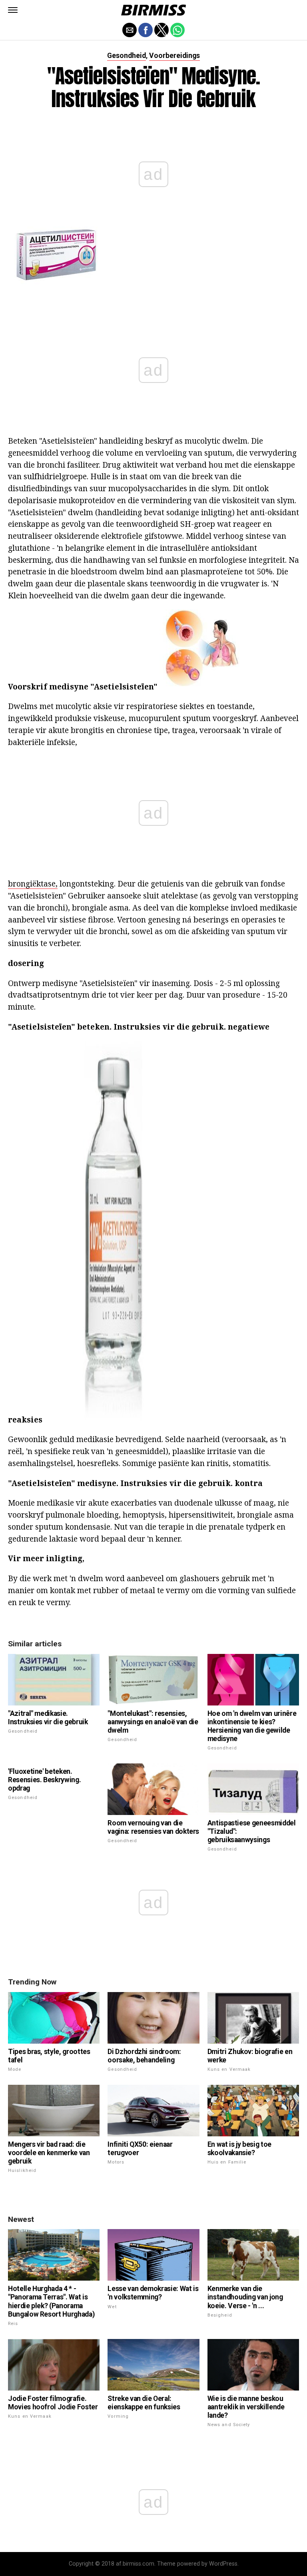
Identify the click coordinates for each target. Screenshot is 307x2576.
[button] (13, 10)
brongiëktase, (33, 884)
